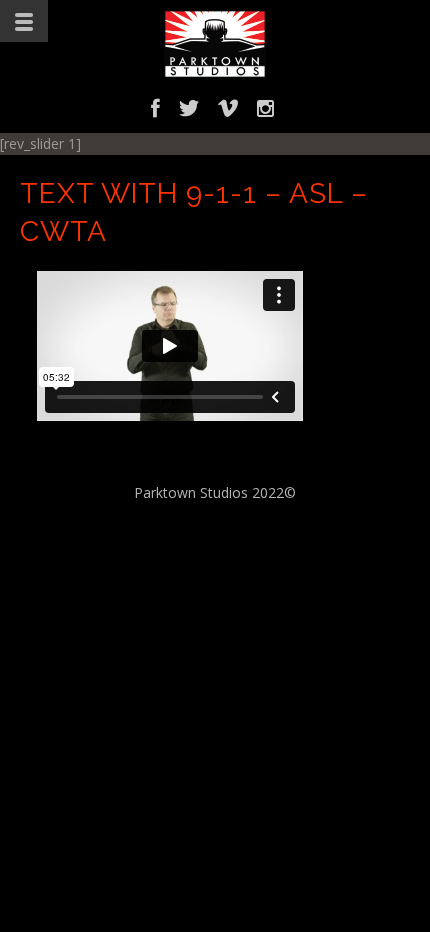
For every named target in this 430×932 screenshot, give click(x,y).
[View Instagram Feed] (265, 111)
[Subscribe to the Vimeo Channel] (228, 111)
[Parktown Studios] (215, 44)
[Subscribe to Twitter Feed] (189, 111)
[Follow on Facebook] (155, 111)
